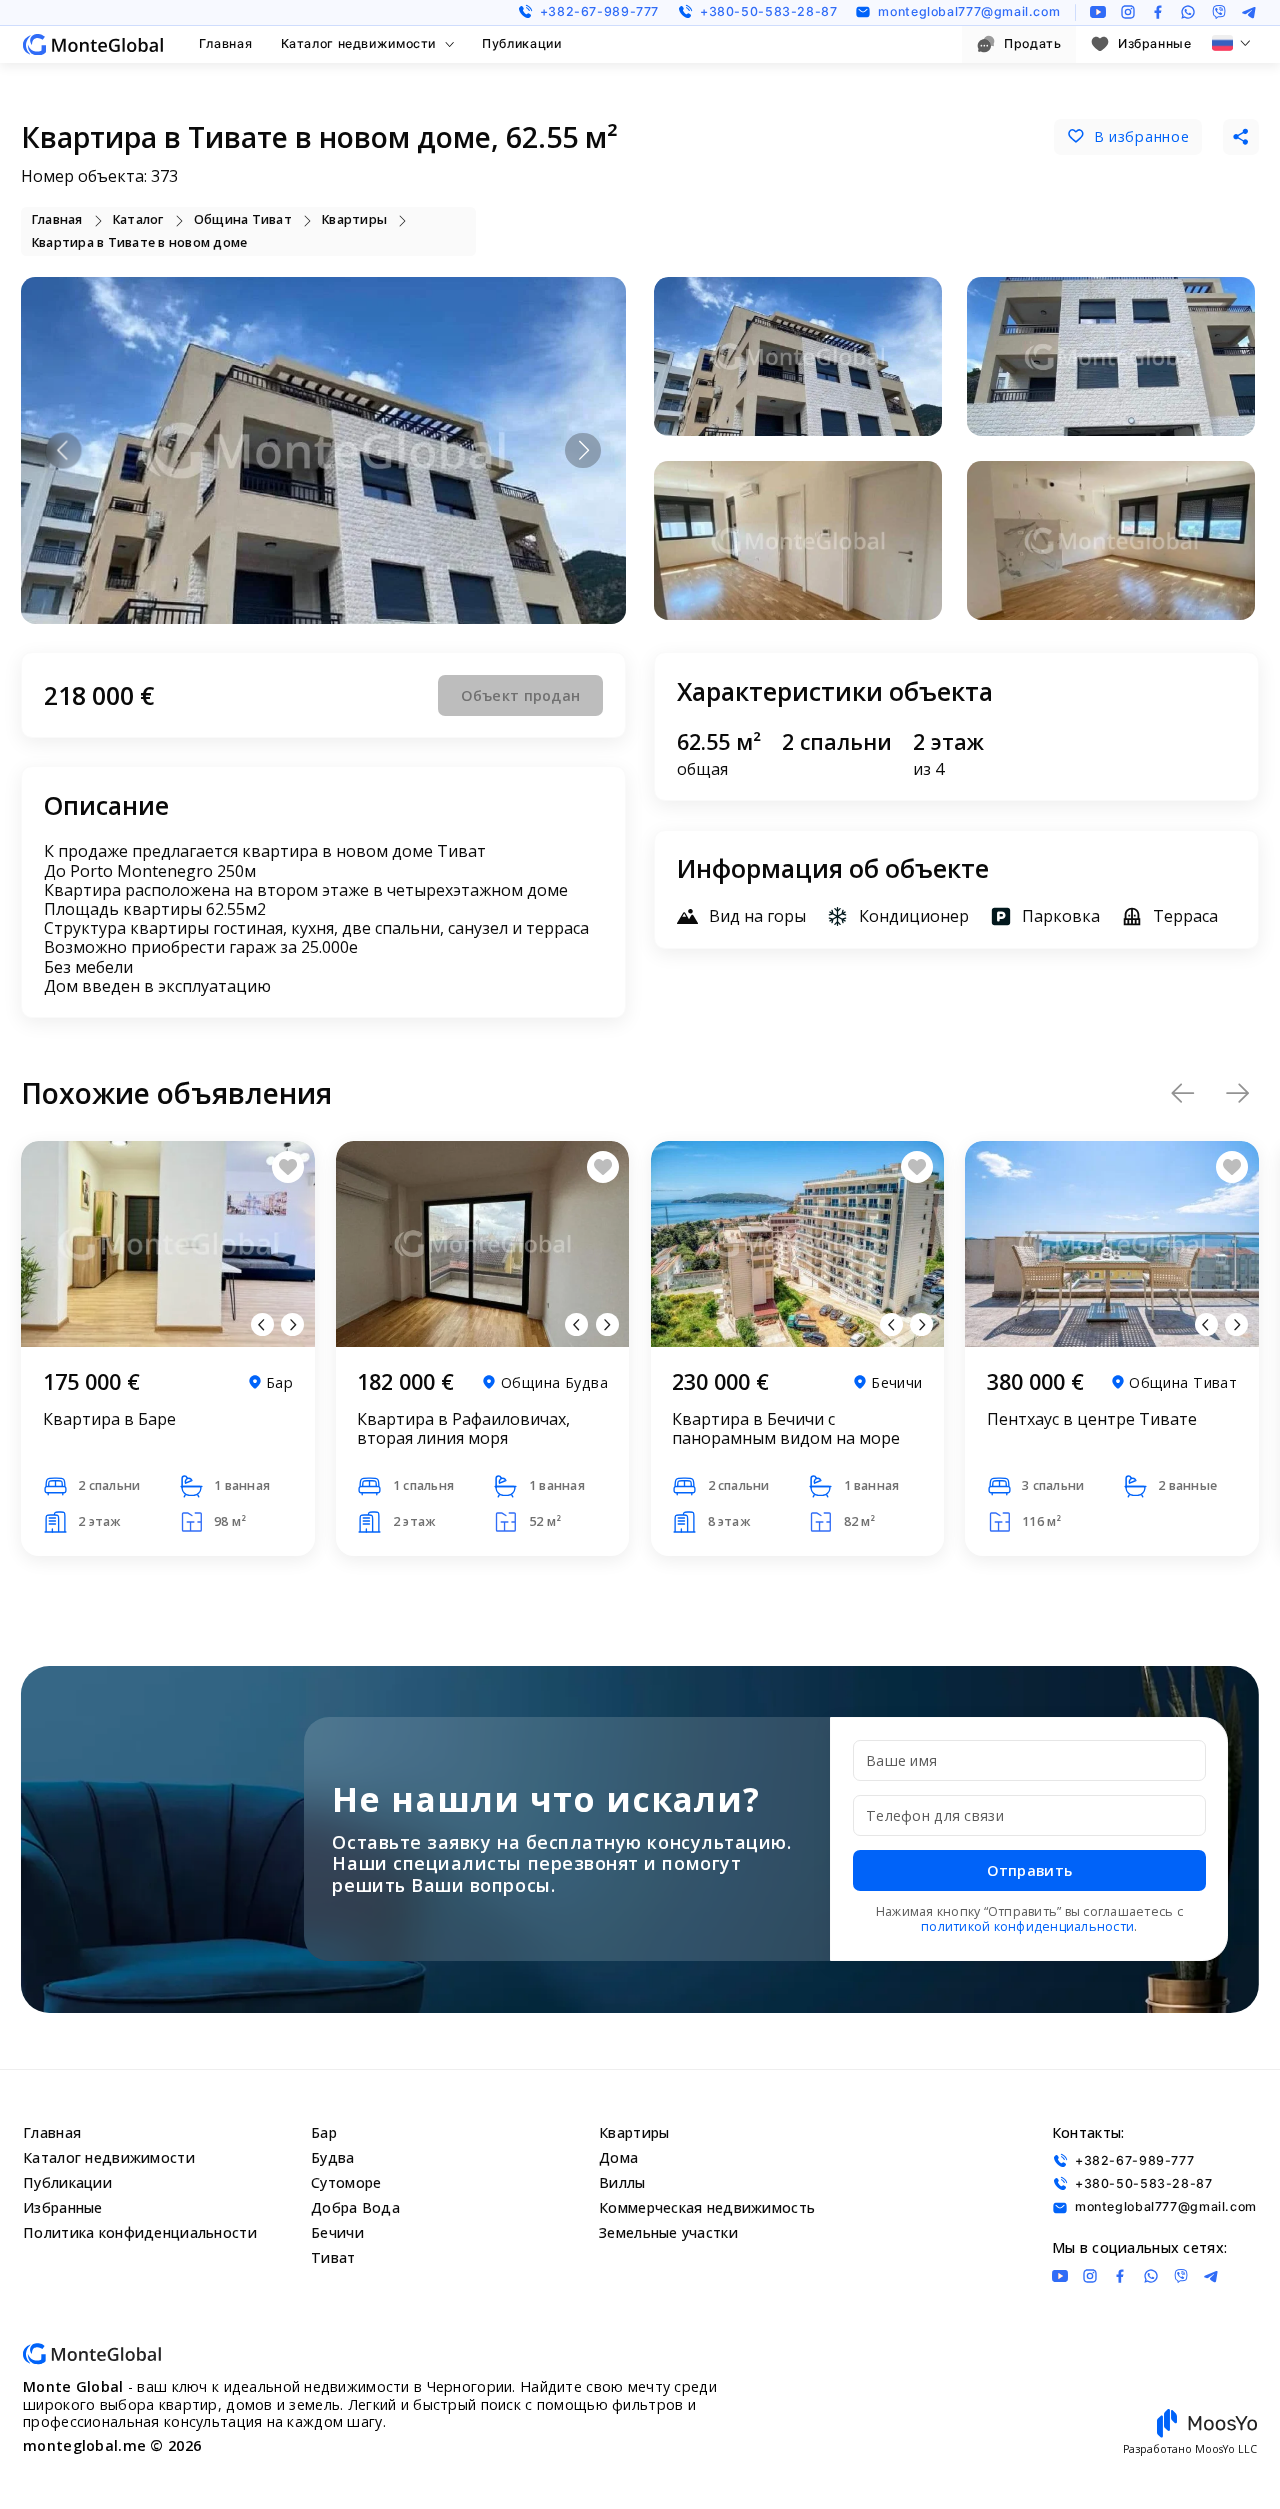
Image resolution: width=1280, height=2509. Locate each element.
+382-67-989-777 (599, 11)
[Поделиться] (1241, 137)
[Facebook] (1158, 12)
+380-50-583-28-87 (769, 11)
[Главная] (93, 44)
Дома (618, 2157)
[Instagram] (1128, 12)
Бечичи (337, 2232)
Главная (225, 43)
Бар (324, 2132)
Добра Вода (355, 2207)
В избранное (1142, 136)
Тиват (333, 2257)
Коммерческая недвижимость (707, 2207)
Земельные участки (668, 2232)
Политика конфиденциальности (140, 2232)
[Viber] (1219, 12)
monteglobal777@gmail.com (969, 11)
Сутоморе (346, 2182)
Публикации (521, 43)
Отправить (1030, 1870)
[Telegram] (1249, 12)
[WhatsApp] (1188, 12)
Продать (1032, 43)
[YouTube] (1098, 12)
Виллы (622, 2182)
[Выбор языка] (1231, 43)
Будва (332, 2157)
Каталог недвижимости (358, 43)
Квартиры (634, 2132)
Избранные (1155, 43)
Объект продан (521, 695)
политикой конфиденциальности (1027, 1926)
